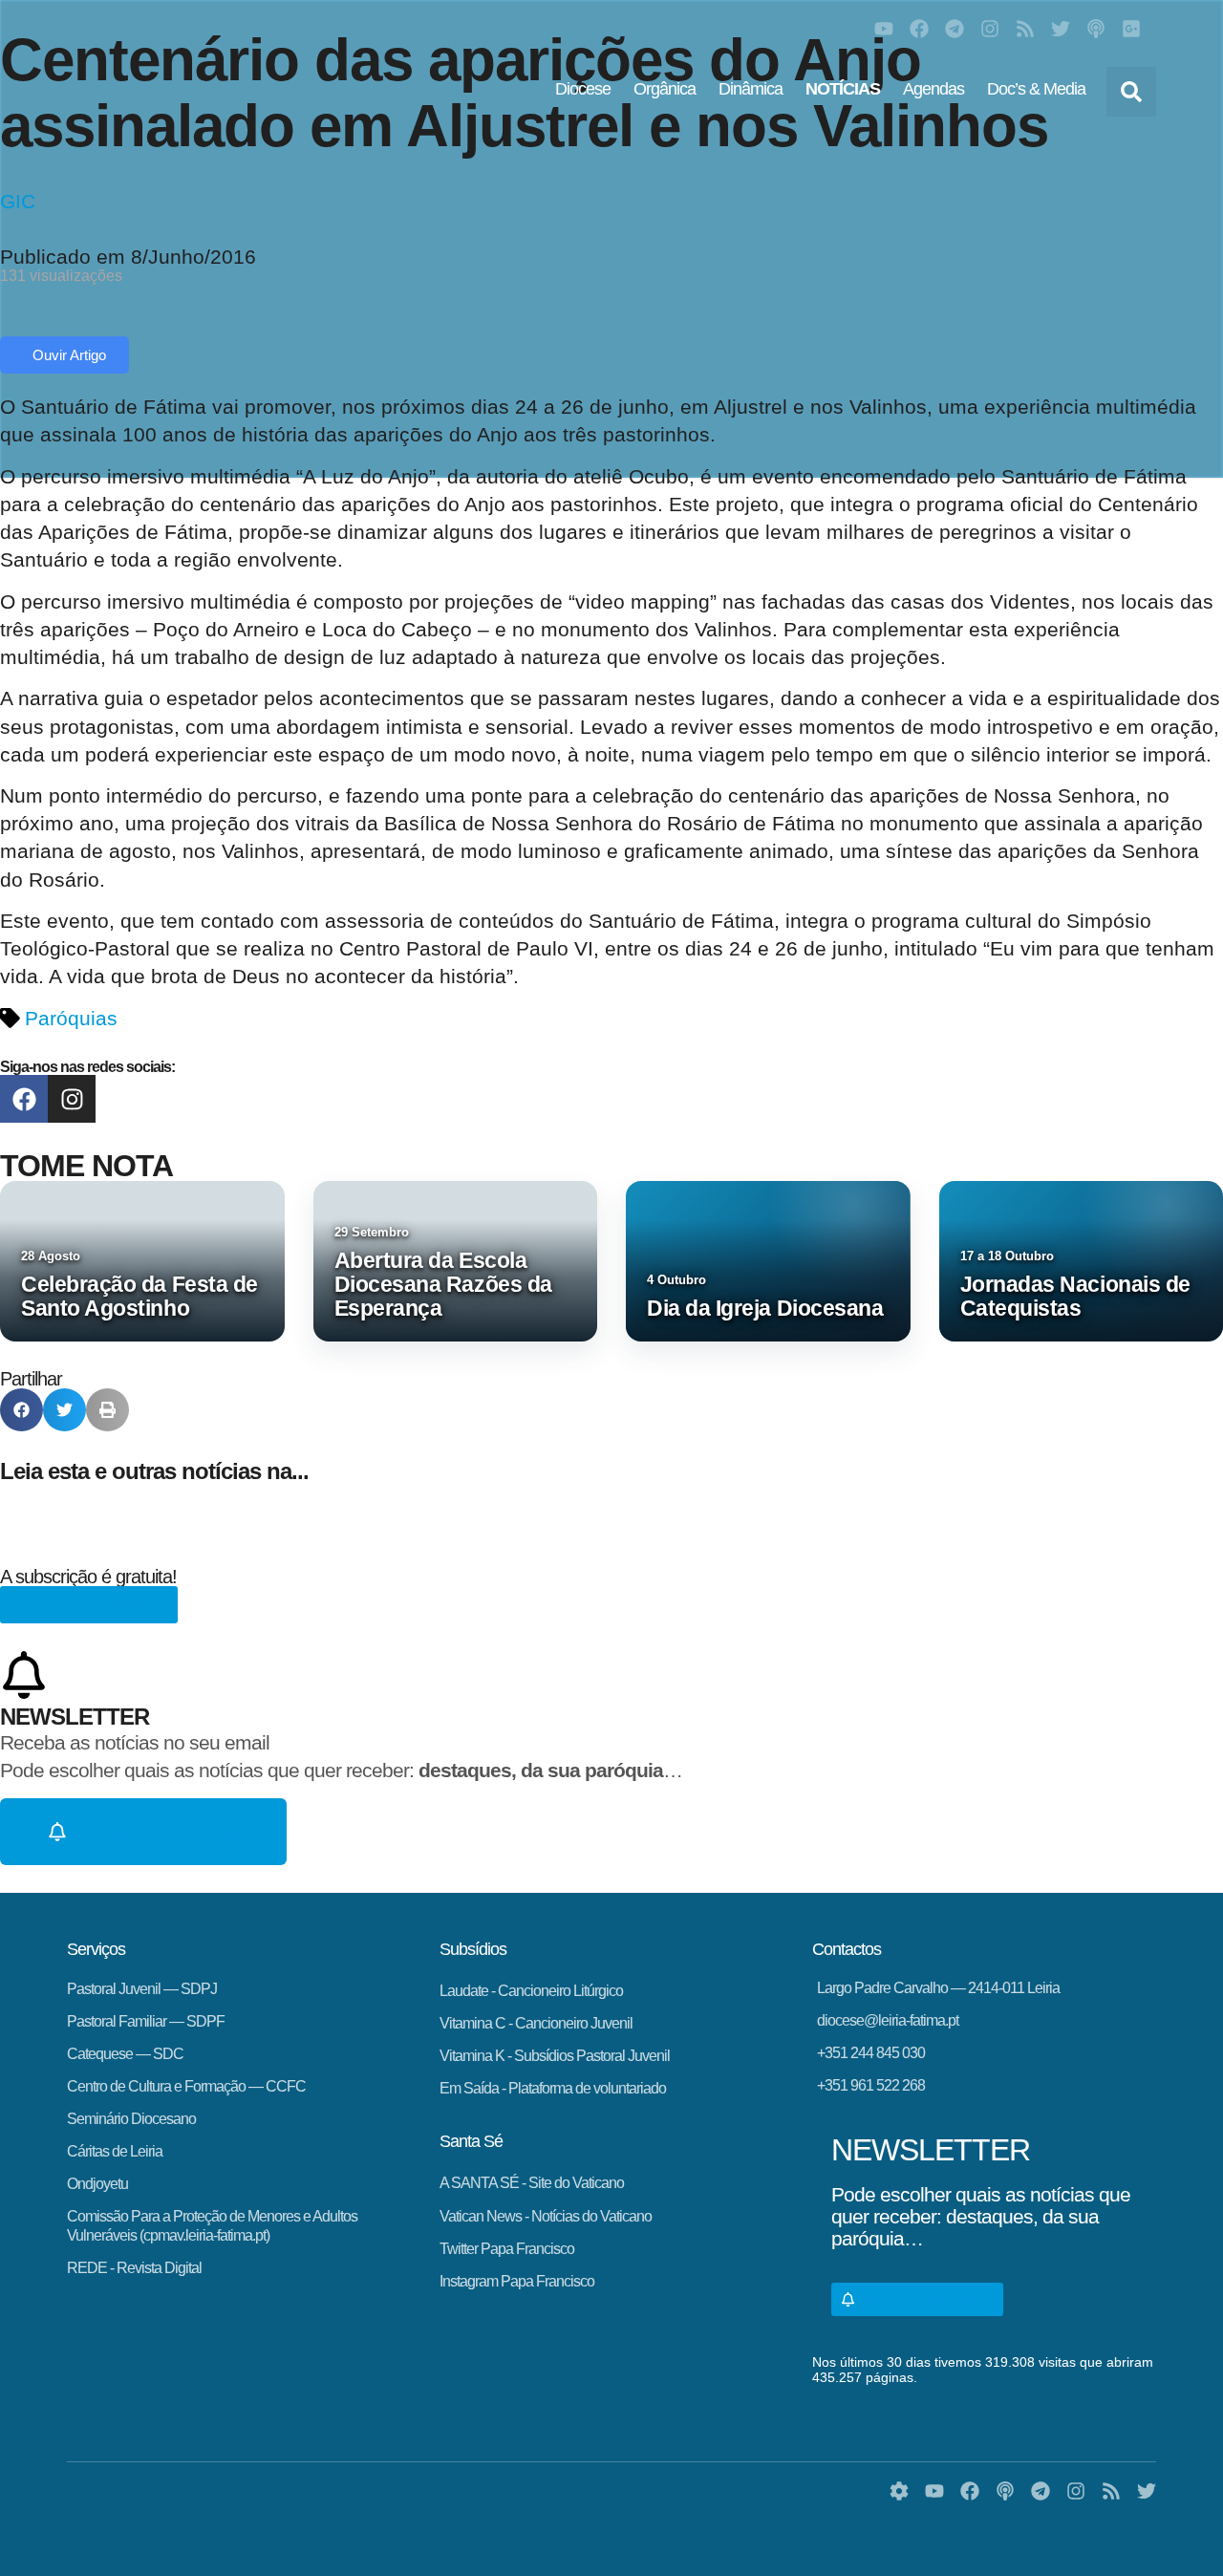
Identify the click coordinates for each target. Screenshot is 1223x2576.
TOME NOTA (86, 1166)
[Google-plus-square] (1131, 29)
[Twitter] (1061, 29)
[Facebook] (919, 29)
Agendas (933, 89)
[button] (1131, 92)
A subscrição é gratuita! (88, 1577)
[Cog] (899, 2491)
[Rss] (1025, 29)
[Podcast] (1096, 29)
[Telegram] (955, 29)
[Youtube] (884, 29)
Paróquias (71, 1018)
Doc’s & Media (1036, 89)
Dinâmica (751, 89)
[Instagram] (990, 29)
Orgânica (665, 89)
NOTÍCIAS (843, 89)
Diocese (583, 89)
